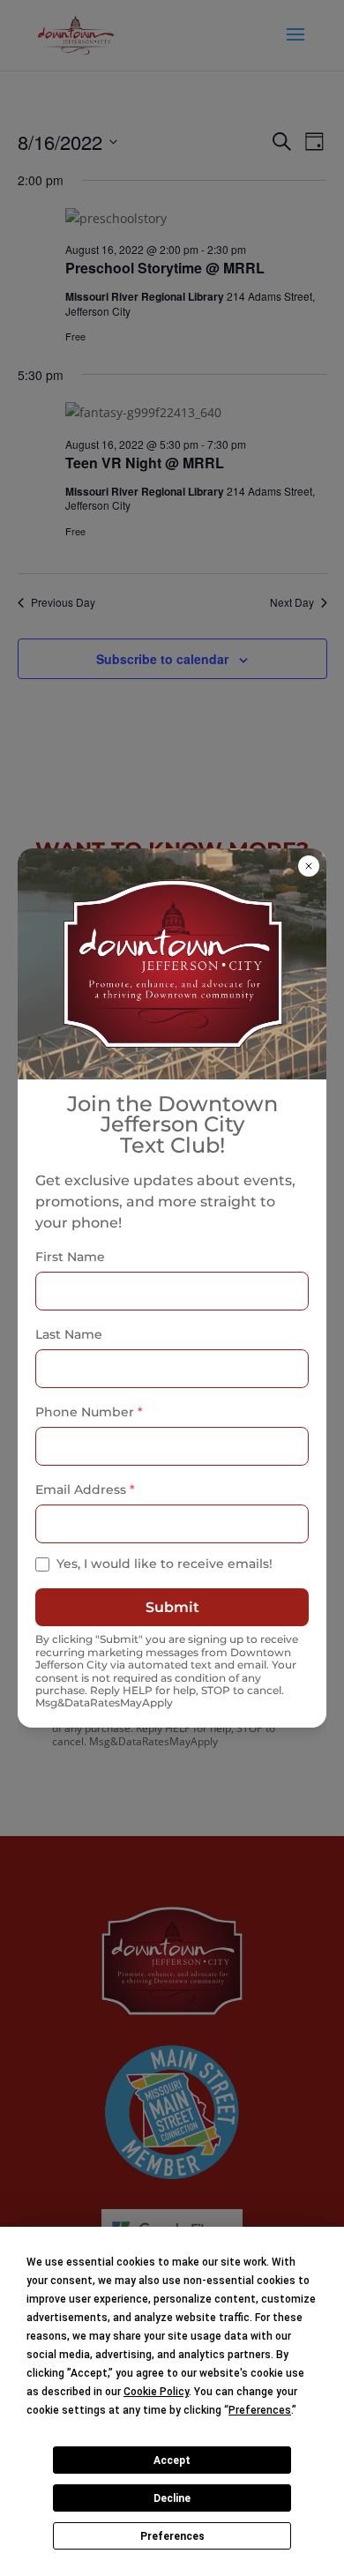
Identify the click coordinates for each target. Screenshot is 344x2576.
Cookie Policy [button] (156, 2392)
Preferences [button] (260, 2410)
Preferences (172, 2536)
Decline (172, 2498)
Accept (172, 2460)
